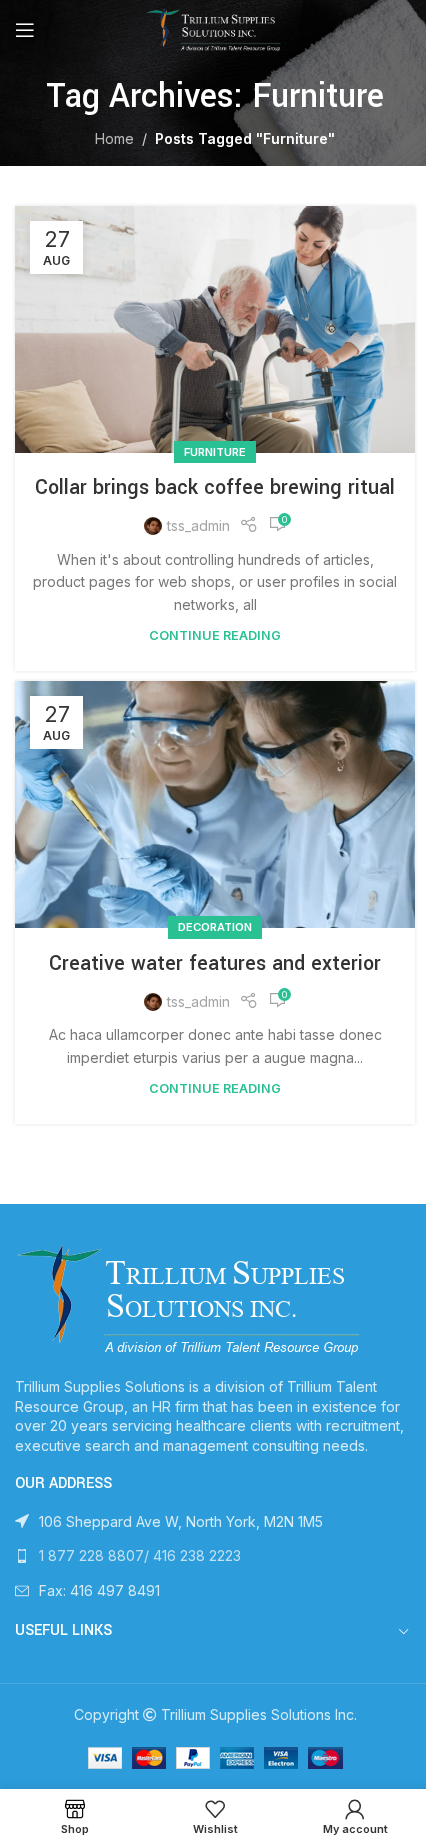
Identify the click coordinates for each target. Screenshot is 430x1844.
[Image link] (191, 1298)
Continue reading (215, 635)
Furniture (215, 452)
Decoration (215, 927)
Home (114, 138)
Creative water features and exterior (215, 963)
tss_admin (198, 525)
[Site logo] (215, 28)
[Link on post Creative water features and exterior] (215, 804)
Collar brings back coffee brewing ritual (215, 487)
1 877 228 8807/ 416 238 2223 (140, 1555)
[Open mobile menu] (25, 30)
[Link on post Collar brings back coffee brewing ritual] (215, 329)
